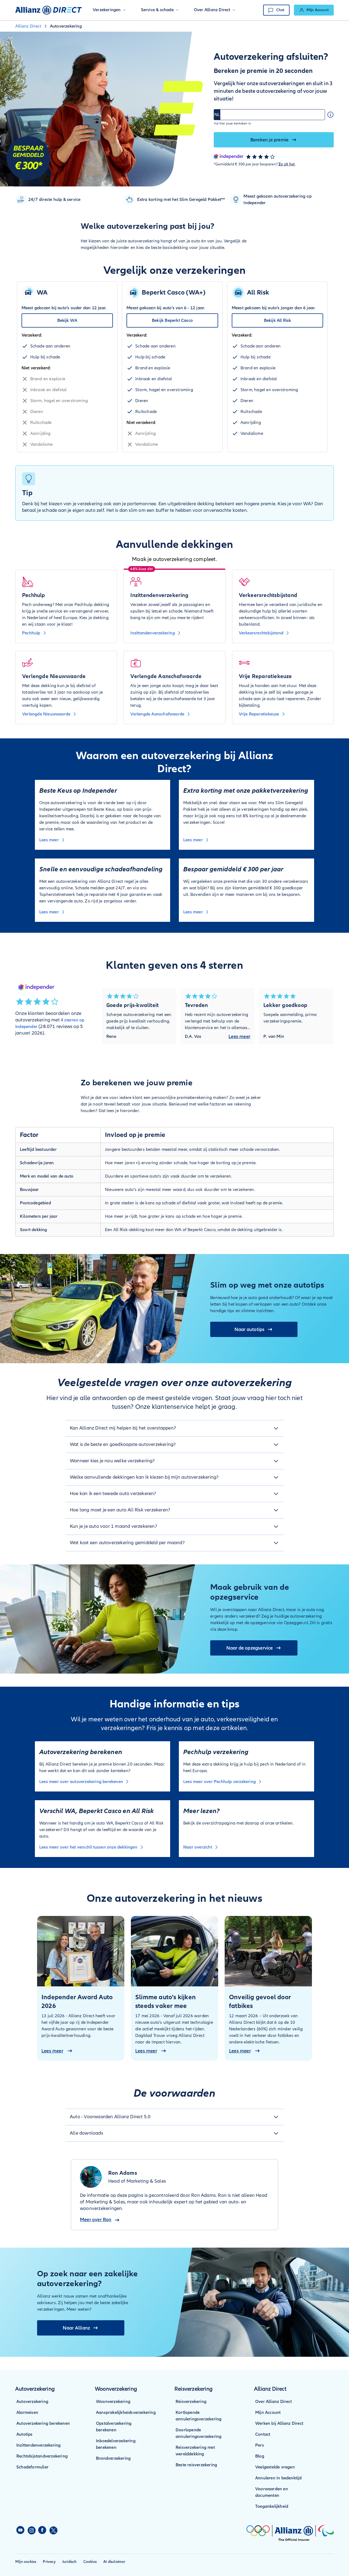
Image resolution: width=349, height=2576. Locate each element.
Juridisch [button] (70, 2562)
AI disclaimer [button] (114, 2562)
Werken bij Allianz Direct (279, 2423)
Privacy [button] (49, 2562)
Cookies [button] (90, 2562)
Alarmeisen (27, 2412)
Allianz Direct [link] (28, 26)
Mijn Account (268, 2412)
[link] (314, 10)
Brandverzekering (113, 2458)
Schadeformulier (32, 2467)
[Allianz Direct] (49, 10)
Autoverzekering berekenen (43, 2423)
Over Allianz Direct (273, 2402)
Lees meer (239, 1036)
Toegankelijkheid (272, 2506)
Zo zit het (287, 164)
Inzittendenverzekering (38, 2445)
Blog (260, 2456)
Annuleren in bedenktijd (279, 2478)
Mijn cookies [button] (26, 2562)
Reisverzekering (191, 2402)
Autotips (25, 2434)
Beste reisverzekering (196, 2465)
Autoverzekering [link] (66, 26)
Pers (260, 2445)
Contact (263, 2434)
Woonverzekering (113, 2402)
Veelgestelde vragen (275, 2467)
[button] (109, 10)
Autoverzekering (32, 2402)
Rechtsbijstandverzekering (42, 2456)
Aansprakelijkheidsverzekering (126, 2412)
